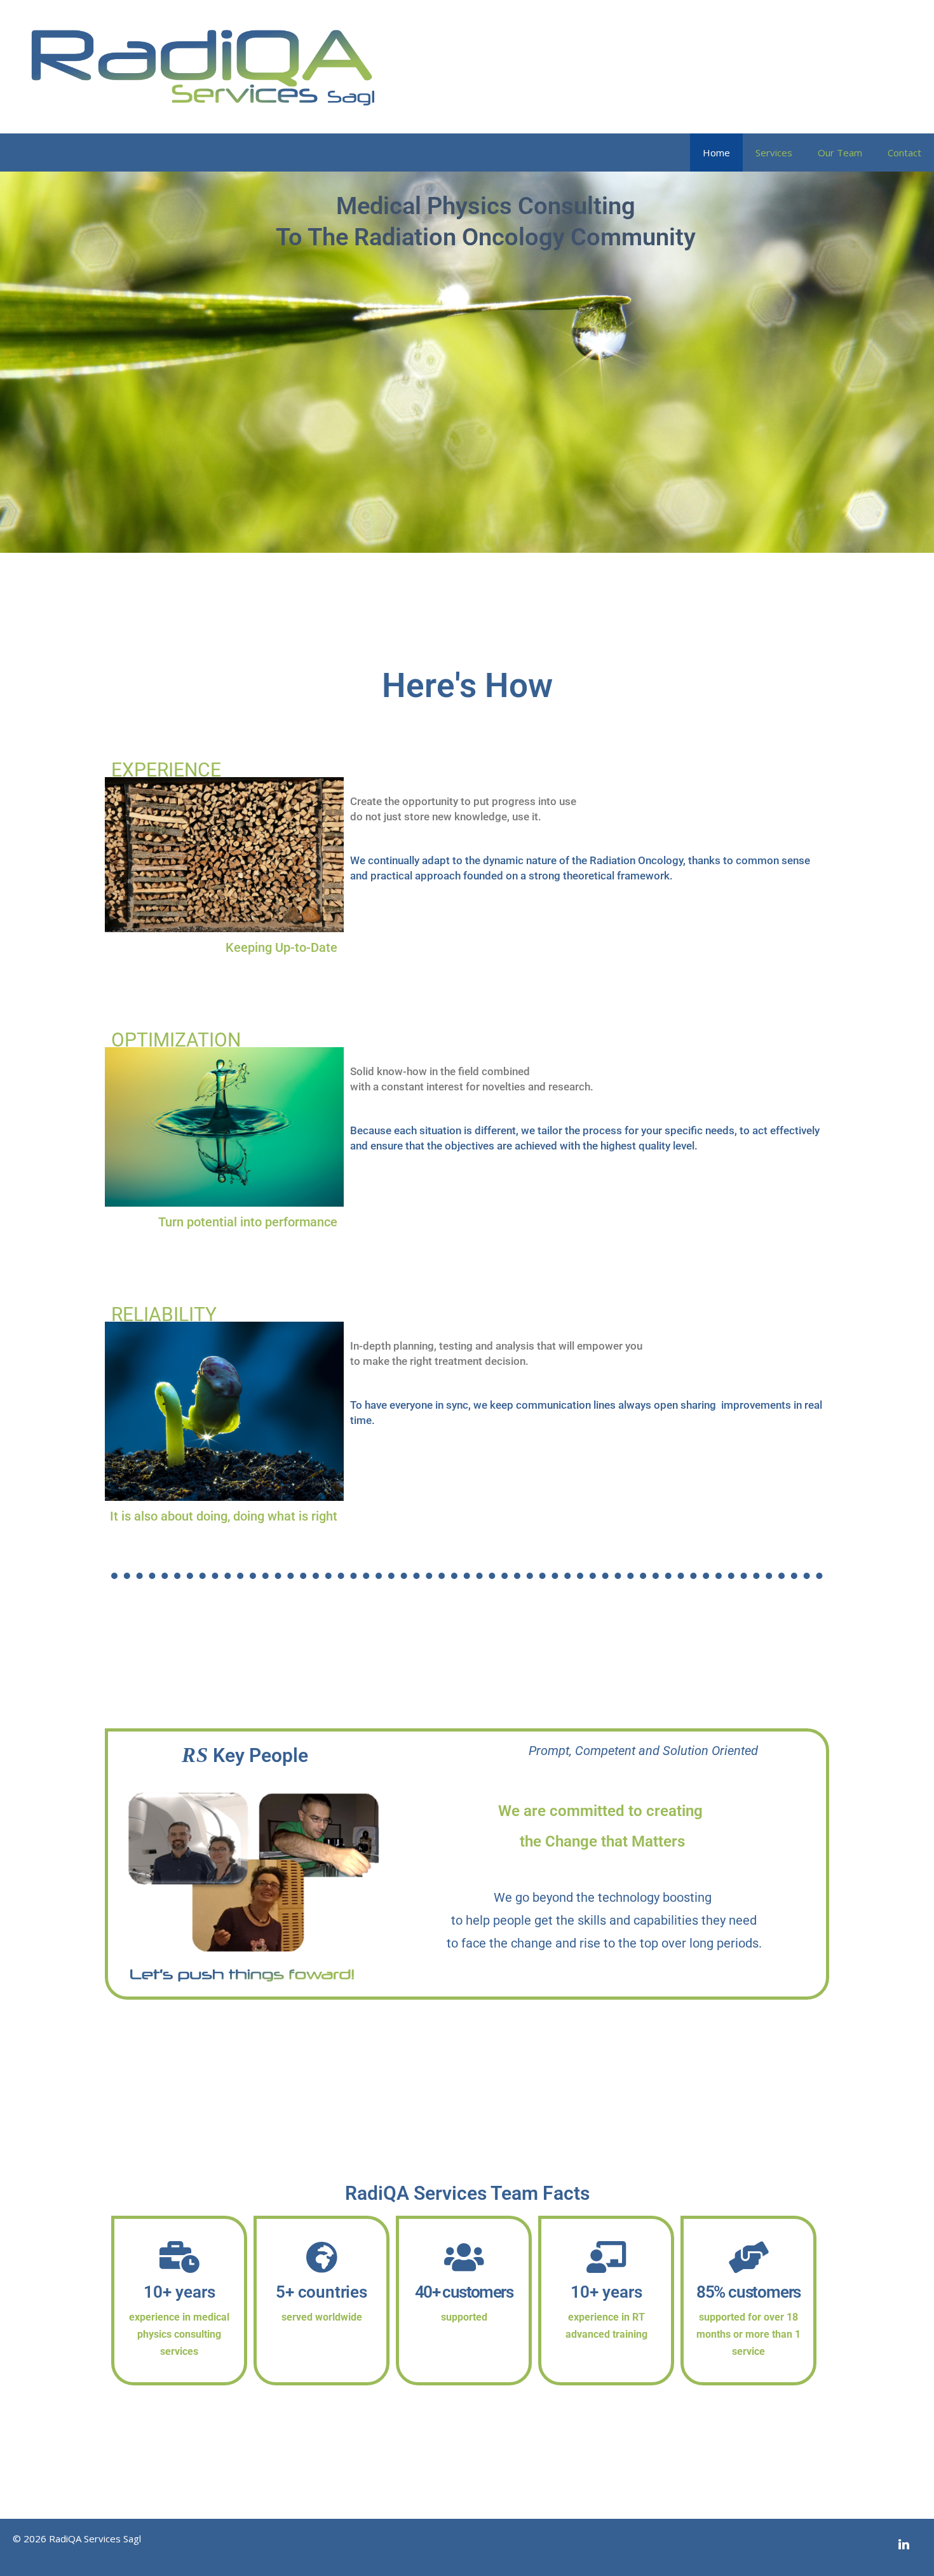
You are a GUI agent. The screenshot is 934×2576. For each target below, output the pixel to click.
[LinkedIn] (904, 2545)
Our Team (840, 153)
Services (774, 153)
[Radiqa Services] (203, 65)
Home (716, 153)
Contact (904, 153)
